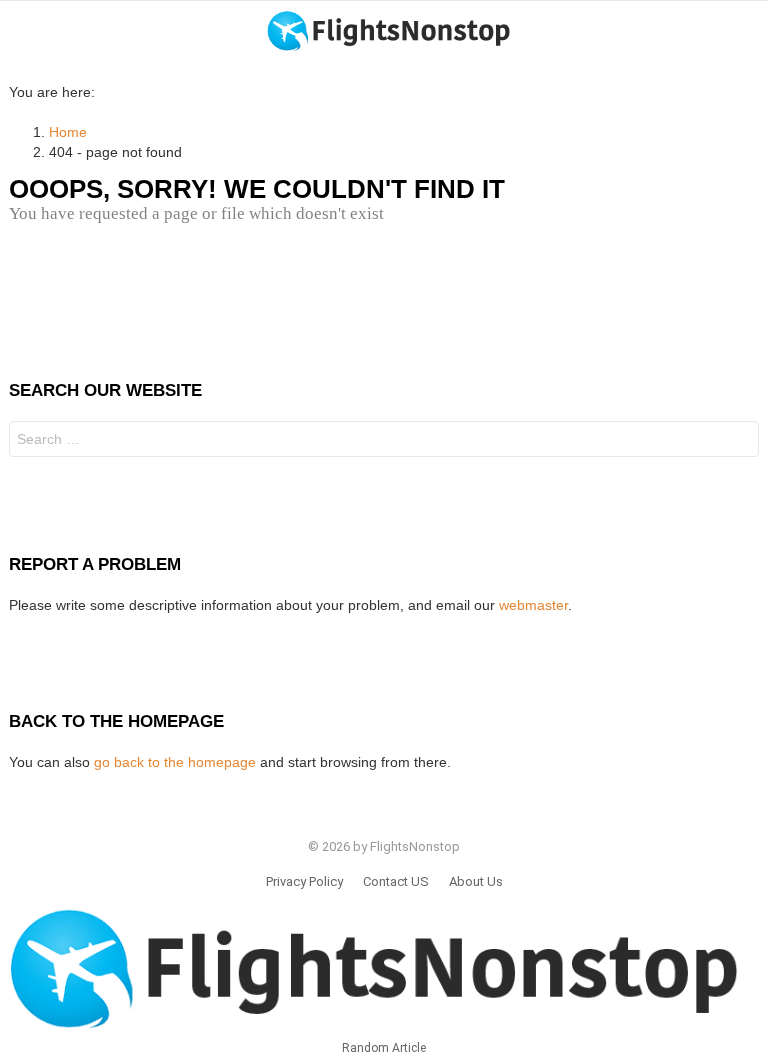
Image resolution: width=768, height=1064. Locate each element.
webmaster (533, 605)
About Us (476, 881)
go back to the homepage (175, 762)
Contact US (396, 881)
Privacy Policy (304, 881)
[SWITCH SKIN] (751, 31)
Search (739, 441)
